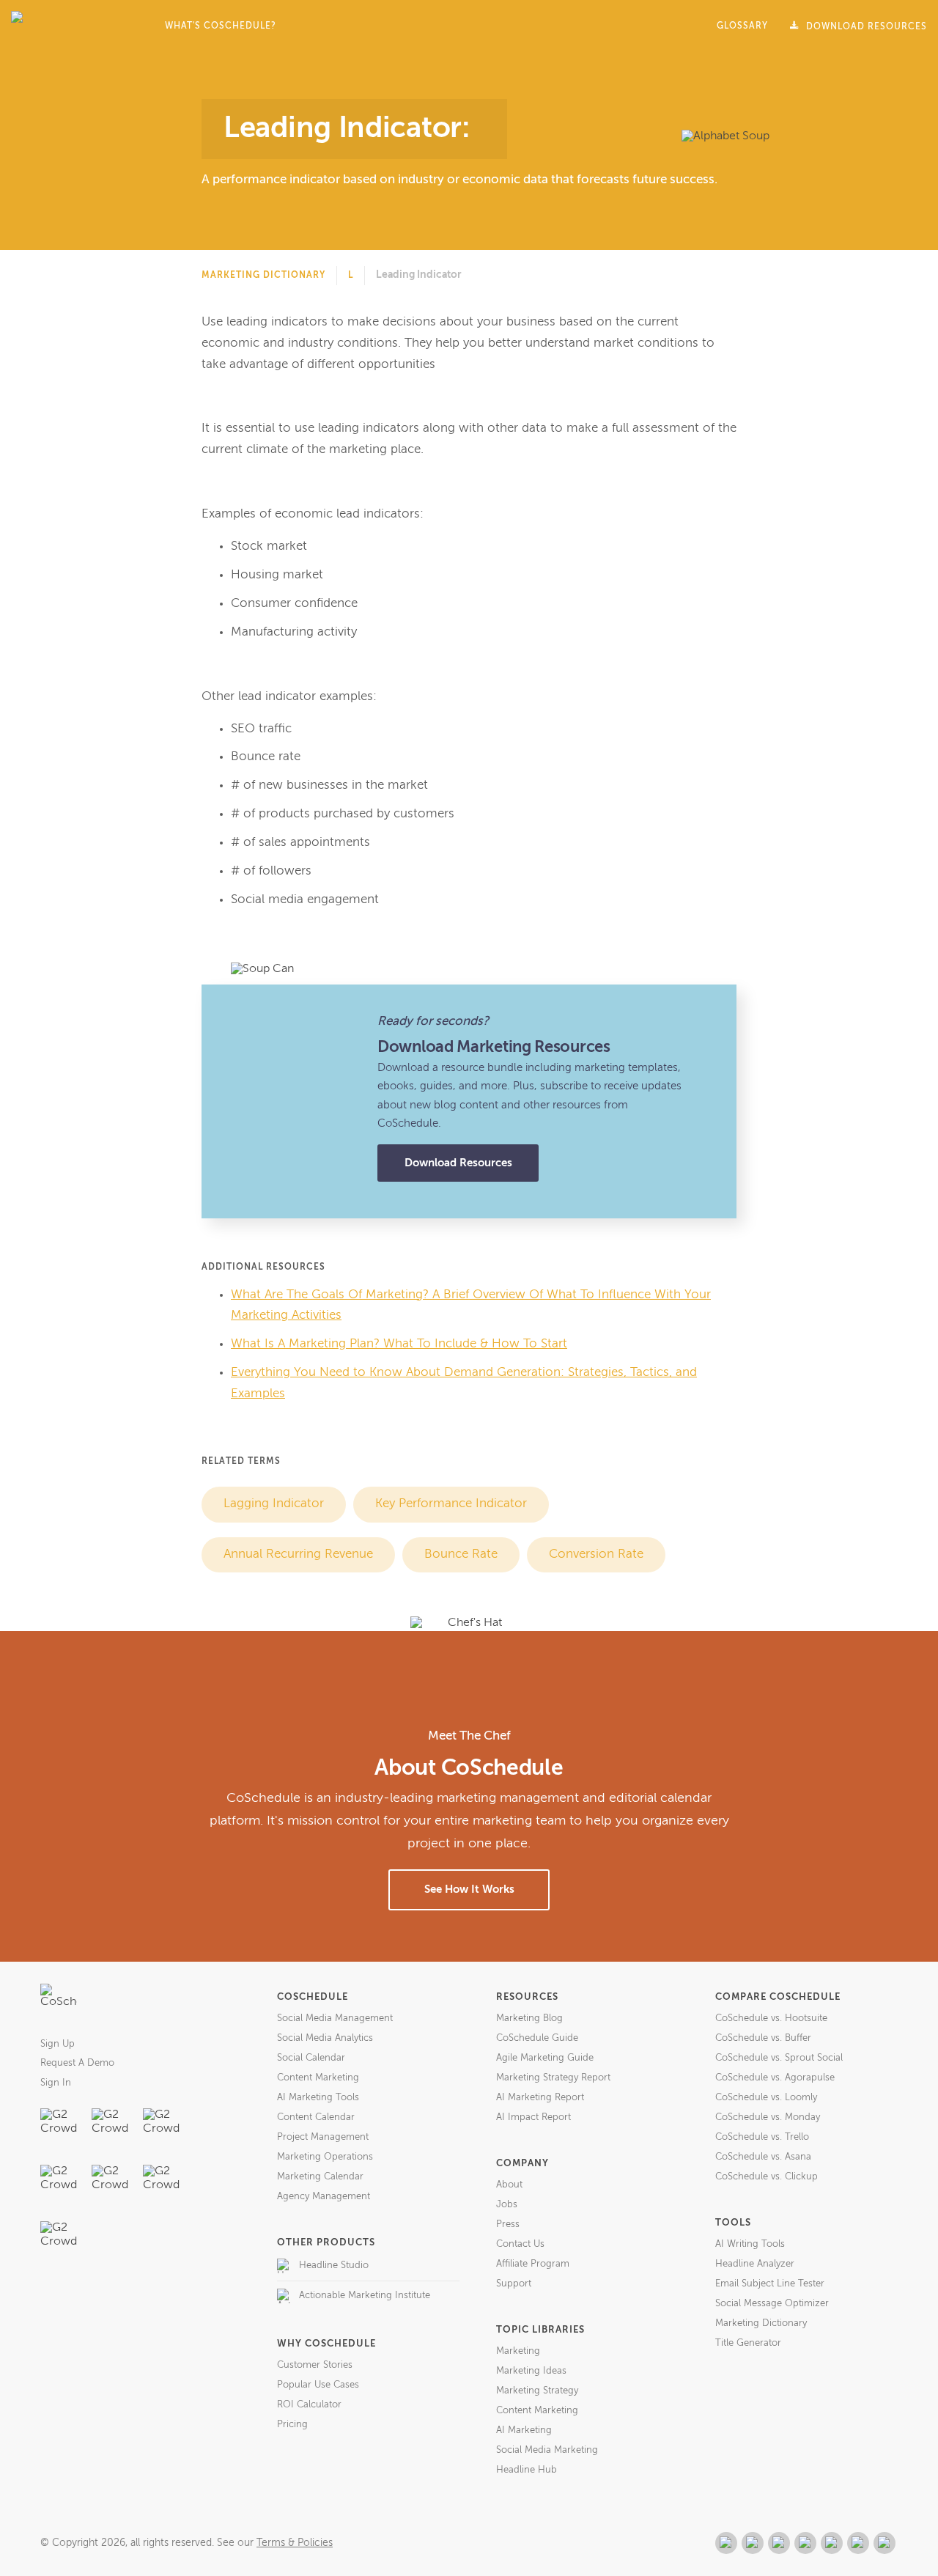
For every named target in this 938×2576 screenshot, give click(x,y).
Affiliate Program (533, 2264)
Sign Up (58, 2044)
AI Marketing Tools (318, 2098)
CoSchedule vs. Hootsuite (771, 2019)
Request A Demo (77, 2063)
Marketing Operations (325, 2157)
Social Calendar (311, 2058)
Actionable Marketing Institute (365, 2296)
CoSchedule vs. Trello (762, 2137)
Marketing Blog (529, 2019)
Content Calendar (316, 2117)
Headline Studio (334, 2266)
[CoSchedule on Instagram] (858, 2543)
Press (508, 2224)
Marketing (518, 2351)
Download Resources (458, 1163)
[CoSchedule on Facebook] (753, 2543)
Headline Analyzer (755, 2264)
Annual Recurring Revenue (298, 1554)
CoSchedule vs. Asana (763, 2157)
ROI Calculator (309, 2405)
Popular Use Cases (318, 2385)
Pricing (292, 2425)
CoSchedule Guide (537, 2038)
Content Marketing (318, 2078)
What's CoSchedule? (221, 26)
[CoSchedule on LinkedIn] (805, 2543)
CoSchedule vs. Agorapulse (775, 2078)
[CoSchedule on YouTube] (885, 2543)
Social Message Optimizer (772, 2304)
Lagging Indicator (274, 1504)
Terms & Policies (295, 2543)
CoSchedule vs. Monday (768, 2117)
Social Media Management (335, 2019)
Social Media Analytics (325, 2038)
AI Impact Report (533, 2117)
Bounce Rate (461, 1554)
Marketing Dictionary (263, 276)
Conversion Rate (596, 1554)
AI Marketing (524, 2430)
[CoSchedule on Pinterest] (832, 2543)
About (509, 2185)
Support (514, 2284)
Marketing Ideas (531, 2371)
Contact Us (520, 2244)
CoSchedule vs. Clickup (767, 2177)
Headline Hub (527, 2470)
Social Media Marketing (547, 2450)
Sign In (56, 2083)
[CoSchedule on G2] (726, 2543)
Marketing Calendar (320, 2177)
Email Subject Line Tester (770, 2284)
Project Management (323, 2137)
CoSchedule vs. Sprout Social (779, 2058)
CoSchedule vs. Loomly (766, 2098)
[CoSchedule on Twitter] (779, 2543)
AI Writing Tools (750, 2244)
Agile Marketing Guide (545, 2058)
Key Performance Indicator (451, 1504)
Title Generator (748, 2343)
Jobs (507, 2205)
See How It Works (469, 1889)
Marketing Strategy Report (553, 2078)
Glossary (742, 26)
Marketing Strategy (537, 2391)
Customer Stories (315, 2365)
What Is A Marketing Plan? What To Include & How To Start (399, 1344)
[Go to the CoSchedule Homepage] (59, 2002)
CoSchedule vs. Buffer (763, 2038)
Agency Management (324, 2197)
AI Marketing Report (540, 2098)
